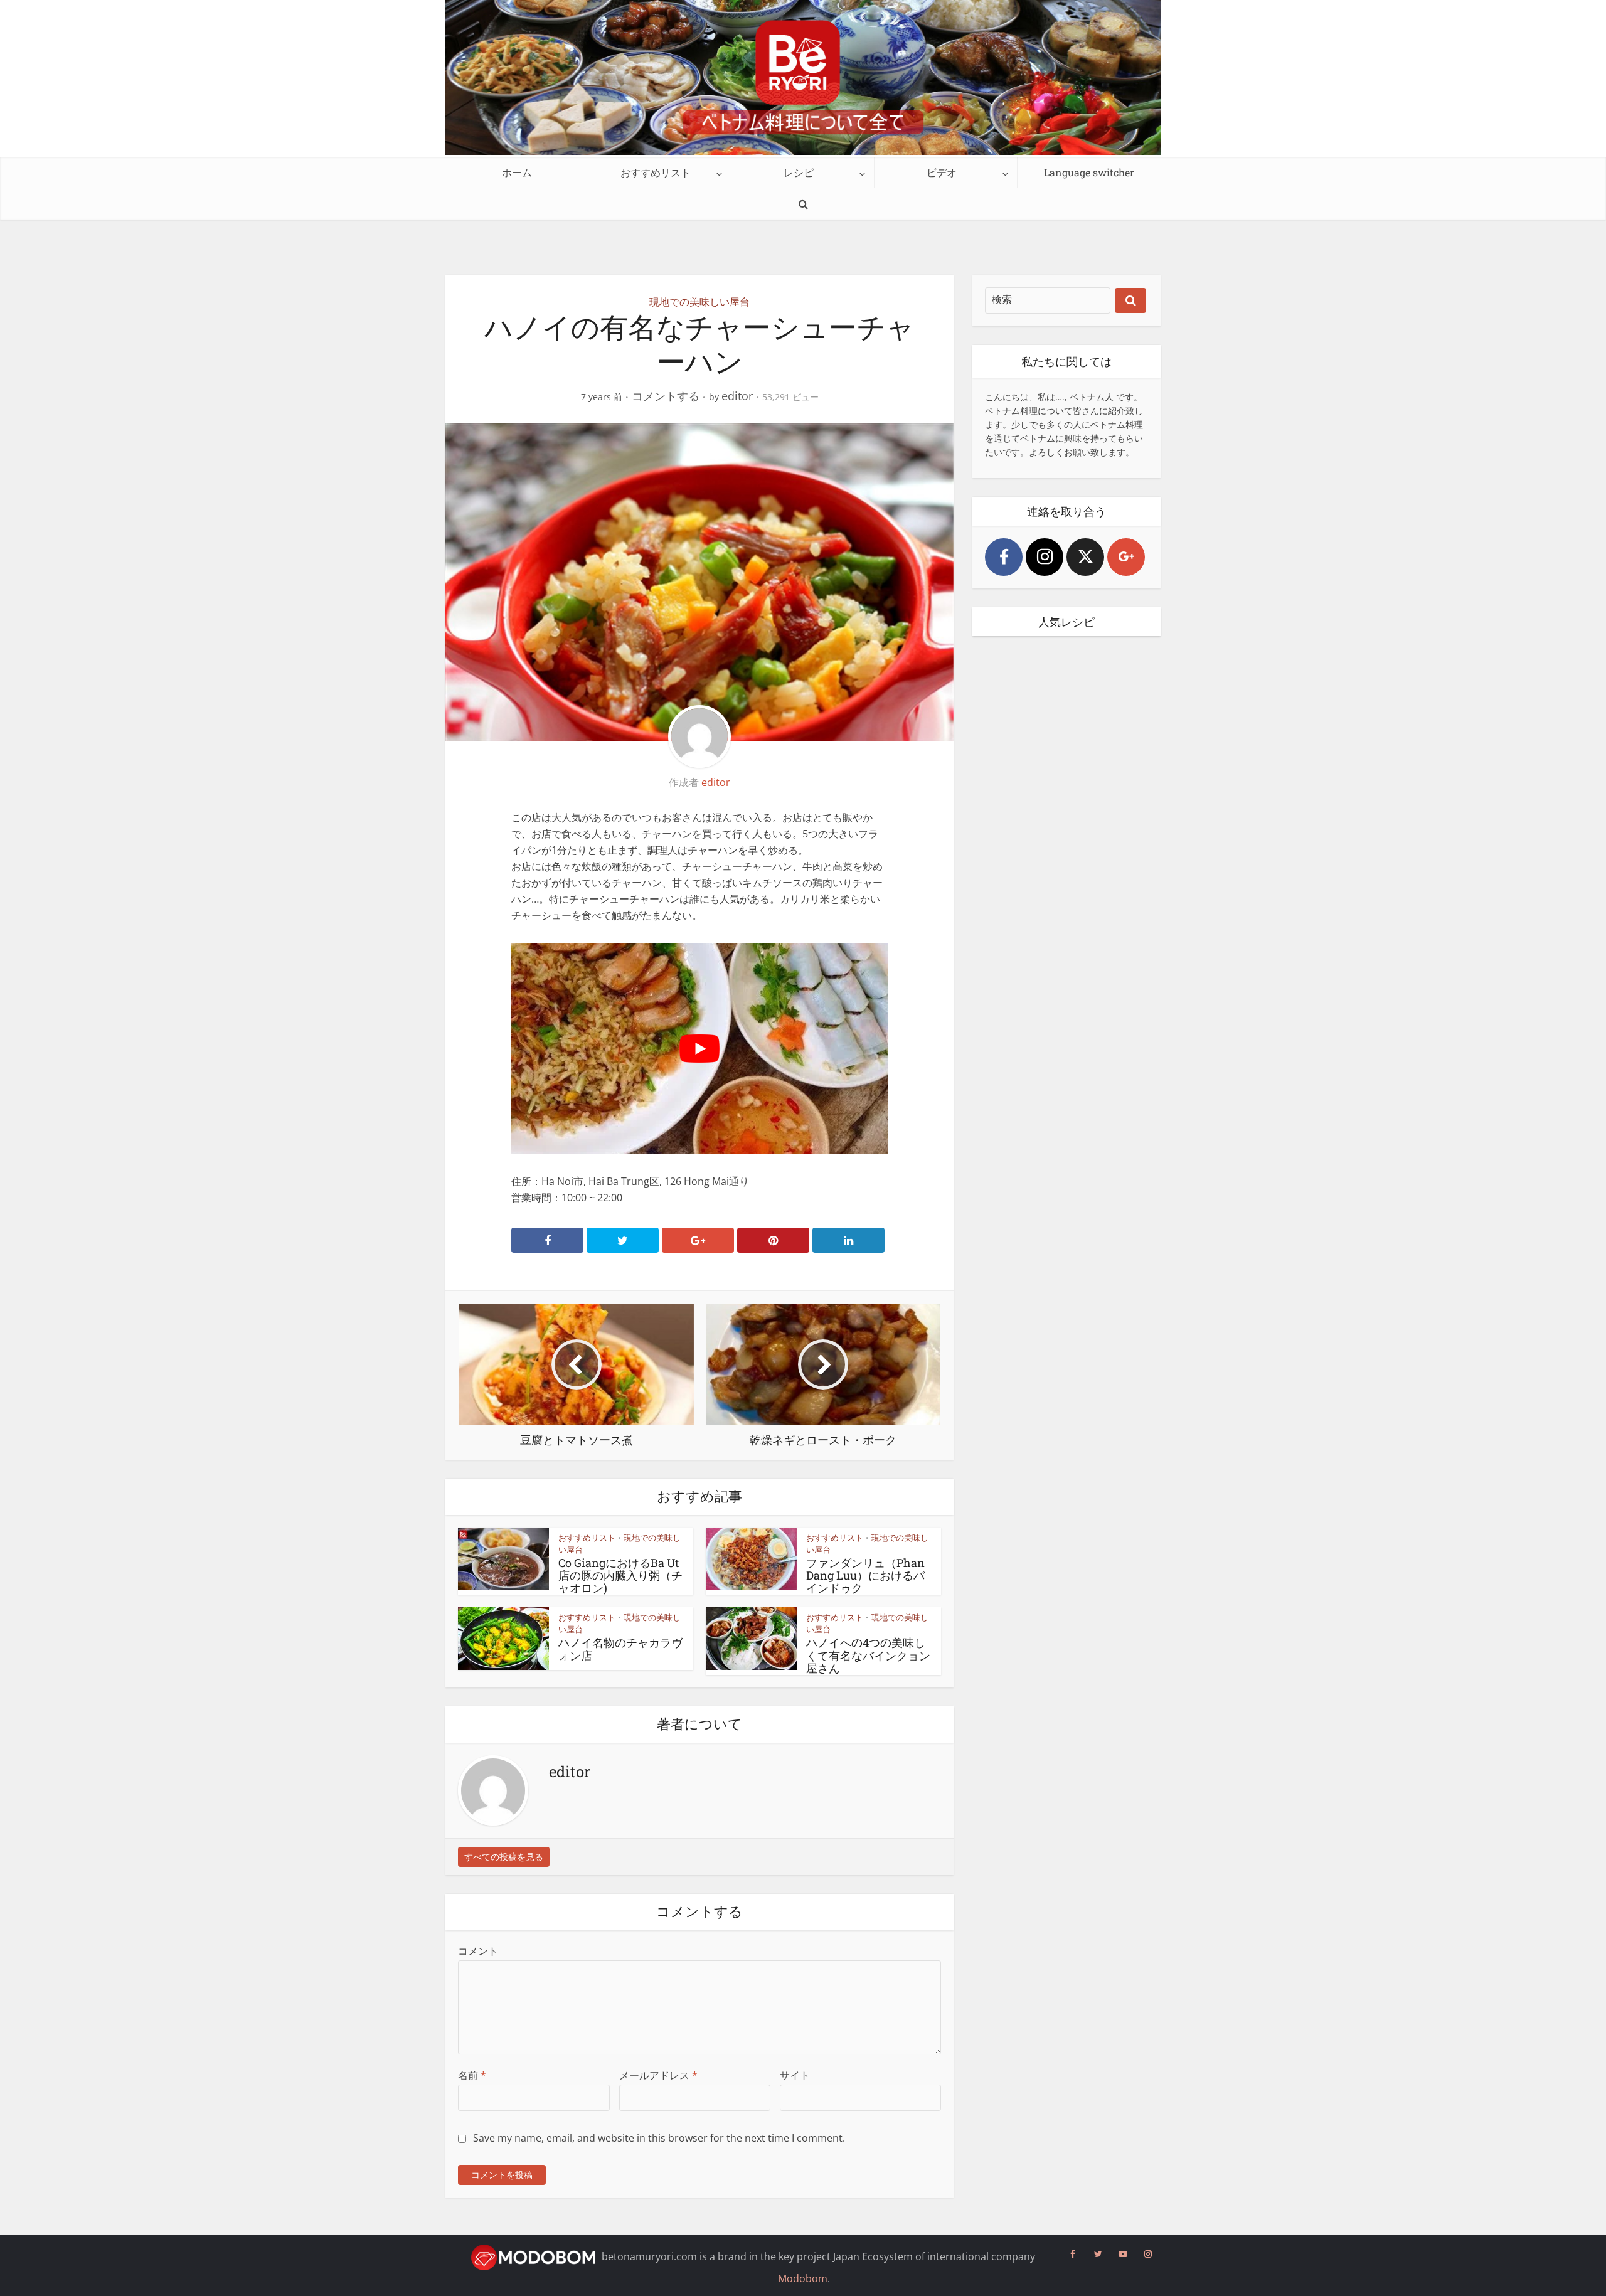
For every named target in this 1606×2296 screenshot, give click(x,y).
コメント (478, 1951)
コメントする (666, 396)
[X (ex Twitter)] (1085, 557)
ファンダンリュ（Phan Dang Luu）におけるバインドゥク (865, 1576)
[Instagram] (1045, 557)
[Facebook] (1004, 557)
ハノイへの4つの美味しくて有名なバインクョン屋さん (868, 1655)
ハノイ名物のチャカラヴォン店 (620, 1649)
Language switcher (1089, 172)
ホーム (517, 172)
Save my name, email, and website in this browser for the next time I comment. (659, 2138)
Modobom (803, 2278)
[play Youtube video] (699, 1049)
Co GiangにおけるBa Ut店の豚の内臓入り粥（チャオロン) (620, 1576)
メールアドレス (658, 2075)
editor (737, 396)
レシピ (799, 172)
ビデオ (942, 172)
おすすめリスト (656, 172)
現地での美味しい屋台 (699, 302)
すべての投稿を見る (504, 1857)
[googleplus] (1126, 557)
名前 (472, 2075)
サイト (795, 2075)
